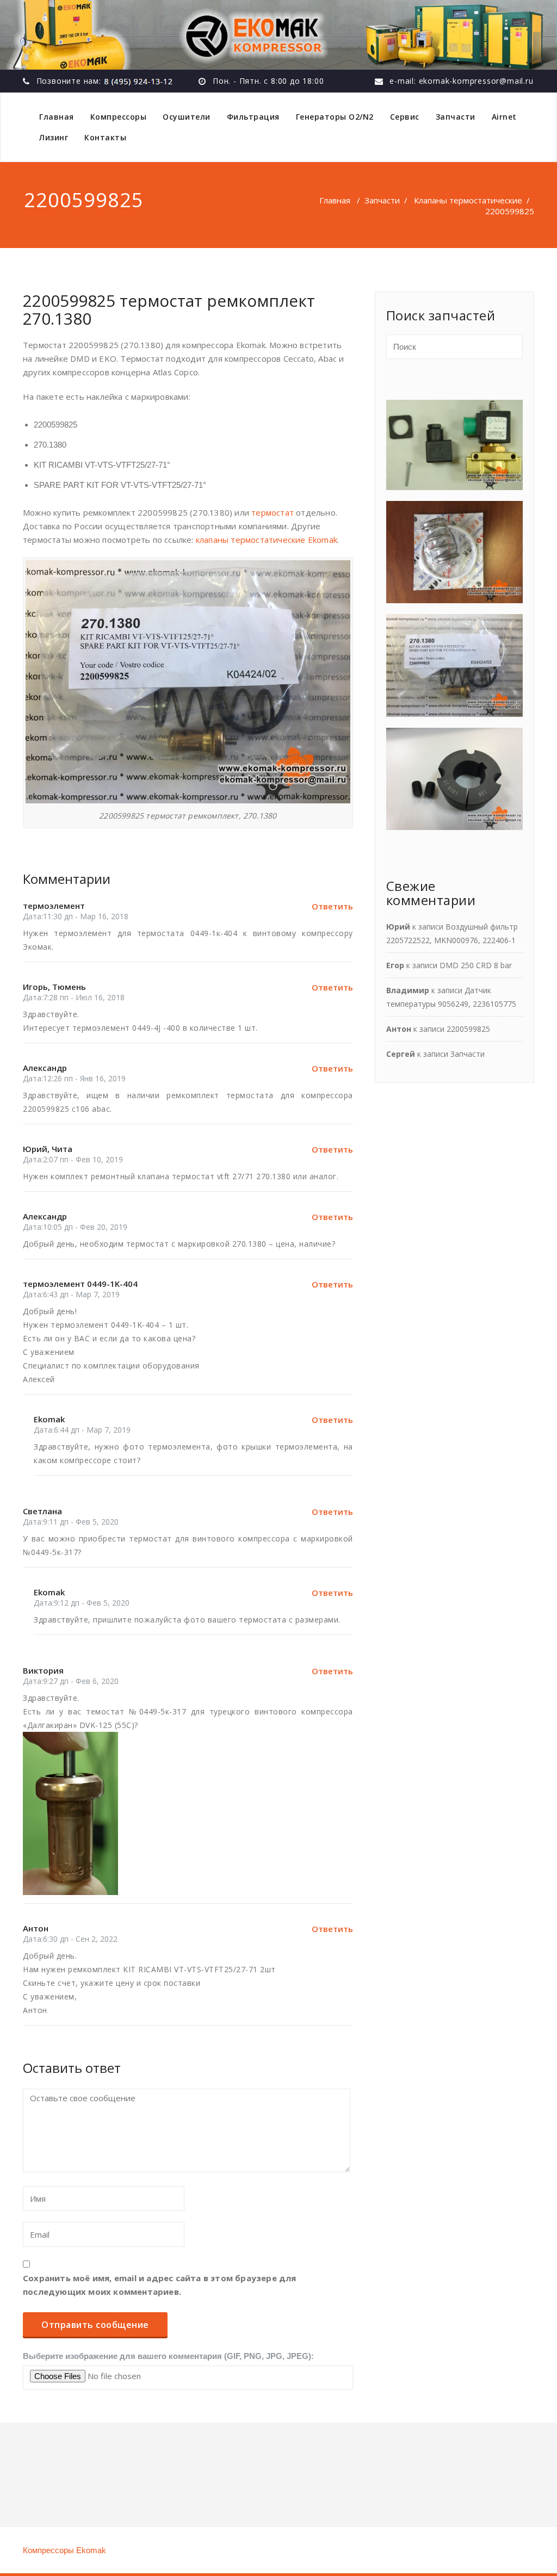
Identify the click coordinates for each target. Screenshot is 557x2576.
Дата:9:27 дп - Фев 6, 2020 (71, 1681)
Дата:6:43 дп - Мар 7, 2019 (71, 1294)
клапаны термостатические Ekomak (267, 540)
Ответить (332, 906)
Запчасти (456, 117)
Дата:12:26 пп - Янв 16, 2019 (74, 1078)
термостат (274, 512)
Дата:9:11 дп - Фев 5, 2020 (71, 1522)
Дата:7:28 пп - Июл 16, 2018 (74, 997)
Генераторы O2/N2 (335, 117)
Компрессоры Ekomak (64, 2550)
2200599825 (468, 1029)
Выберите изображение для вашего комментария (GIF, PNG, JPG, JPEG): (168, 2356)
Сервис (405, 117)
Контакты (105, 137)
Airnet (504, 117)
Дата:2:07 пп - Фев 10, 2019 (73, 1159)
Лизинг (54, 137)
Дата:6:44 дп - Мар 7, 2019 (82, 1430)
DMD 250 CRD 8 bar (476, 965)
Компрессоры (119, 117)
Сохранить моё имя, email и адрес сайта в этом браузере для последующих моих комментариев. (160, 2285)
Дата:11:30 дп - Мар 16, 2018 (76, 916)
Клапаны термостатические (468, 200)
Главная (57, 117)
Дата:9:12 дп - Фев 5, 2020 (82, 1603)
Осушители (187, 117)
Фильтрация (253, 117)
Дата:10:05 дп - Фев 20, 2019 (75, 1227)
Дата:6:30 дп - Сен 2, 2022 (70, 1939)
